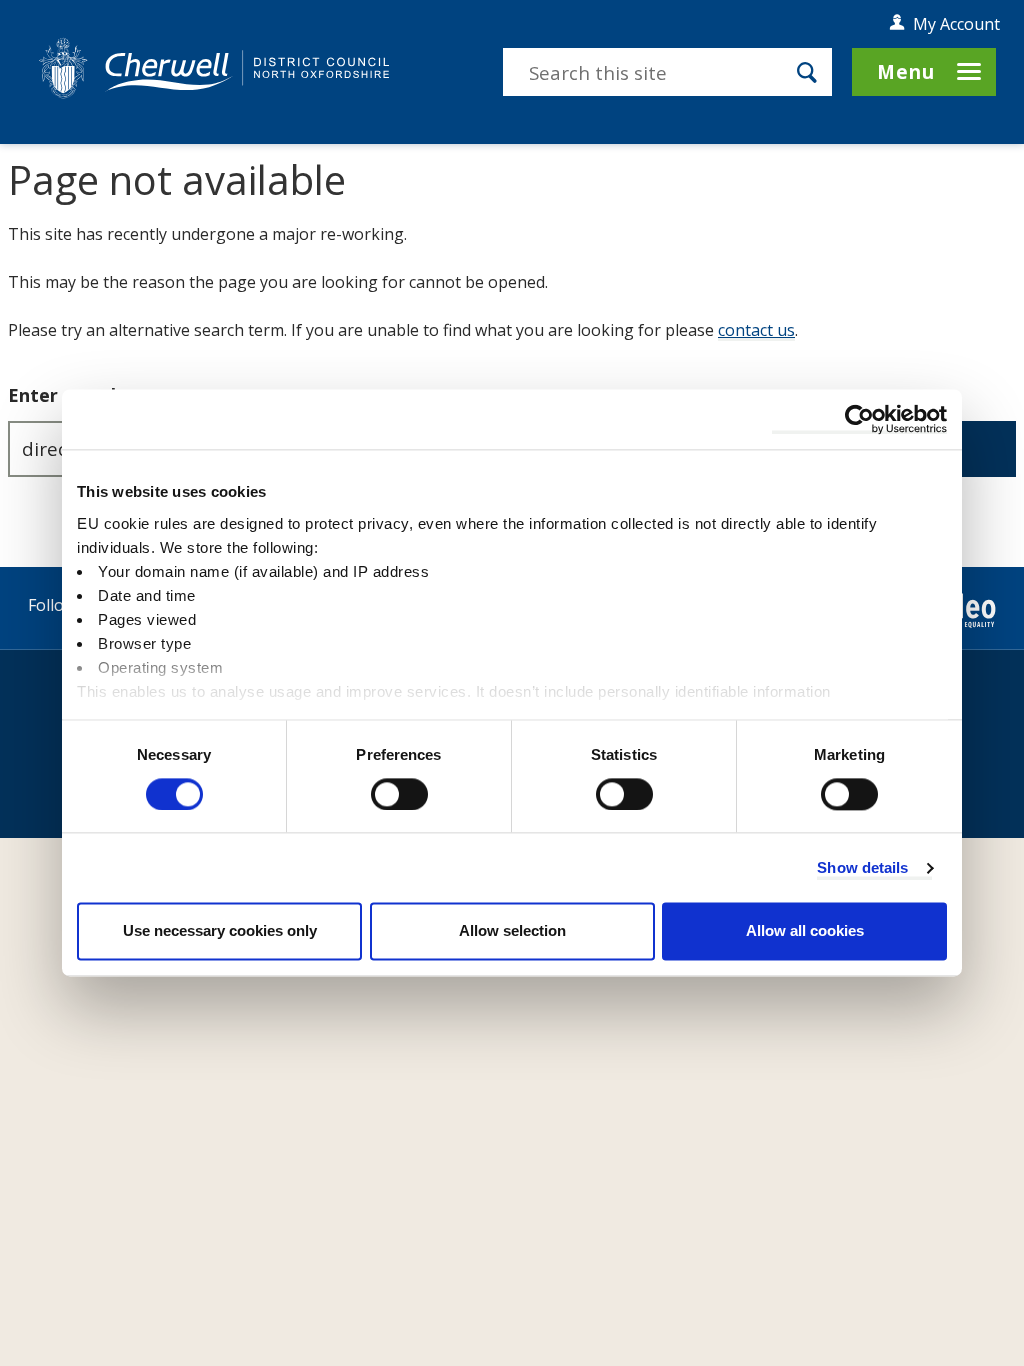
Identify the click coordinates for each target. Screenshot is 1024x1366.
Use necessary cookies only (220, 931)
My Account (956, 24)
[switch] (399, 794)
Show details (862, 867)
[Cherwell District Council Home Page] (214, 68)
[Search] (807, 72)
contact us (756, 330)
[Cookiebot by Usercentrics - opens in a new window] (859, 419)
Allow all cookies (805, 931)
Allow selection (512, 931)
